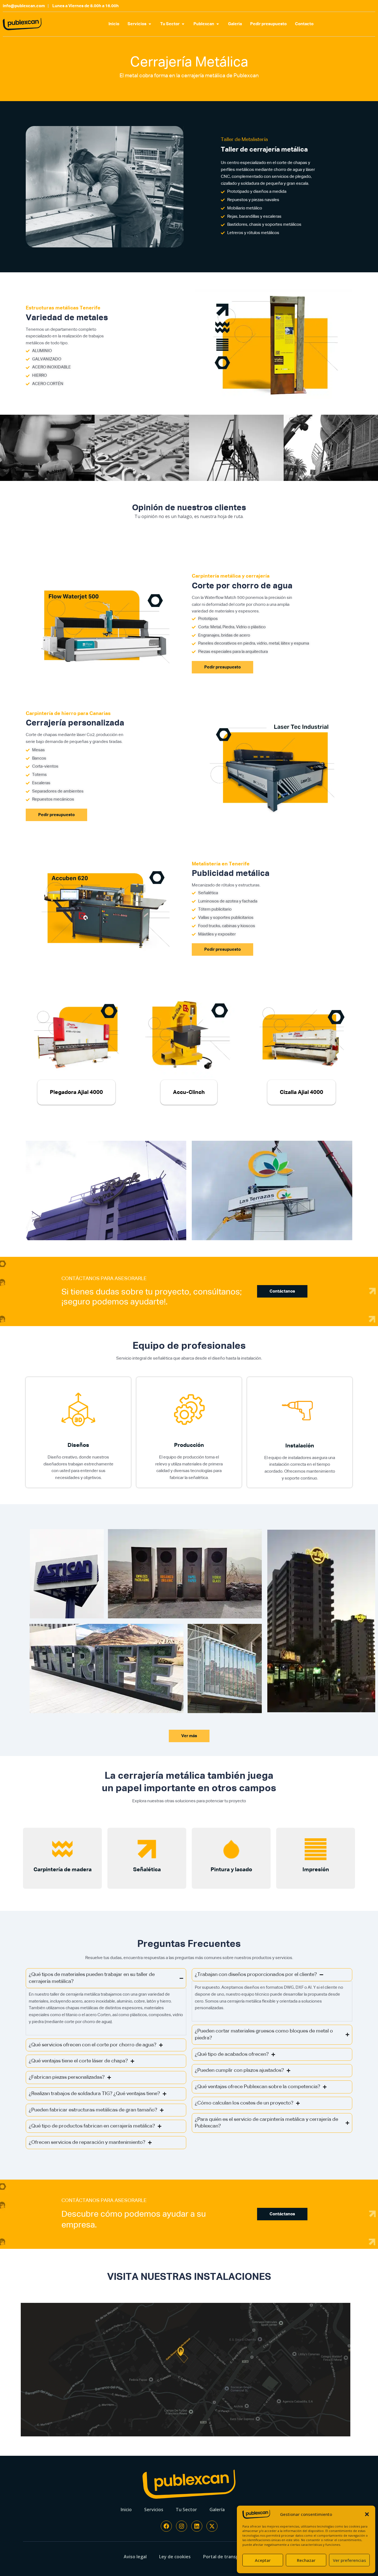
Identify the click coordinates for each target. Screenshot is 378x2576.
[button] (367, 2514)
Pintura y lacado (231, 1870)
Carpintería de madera (63, 1870)
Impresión (316, 1870)
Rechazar (306, 2560)
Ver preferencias (349, 2560)
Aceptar (263, 2560)
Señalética (147, 1870)
